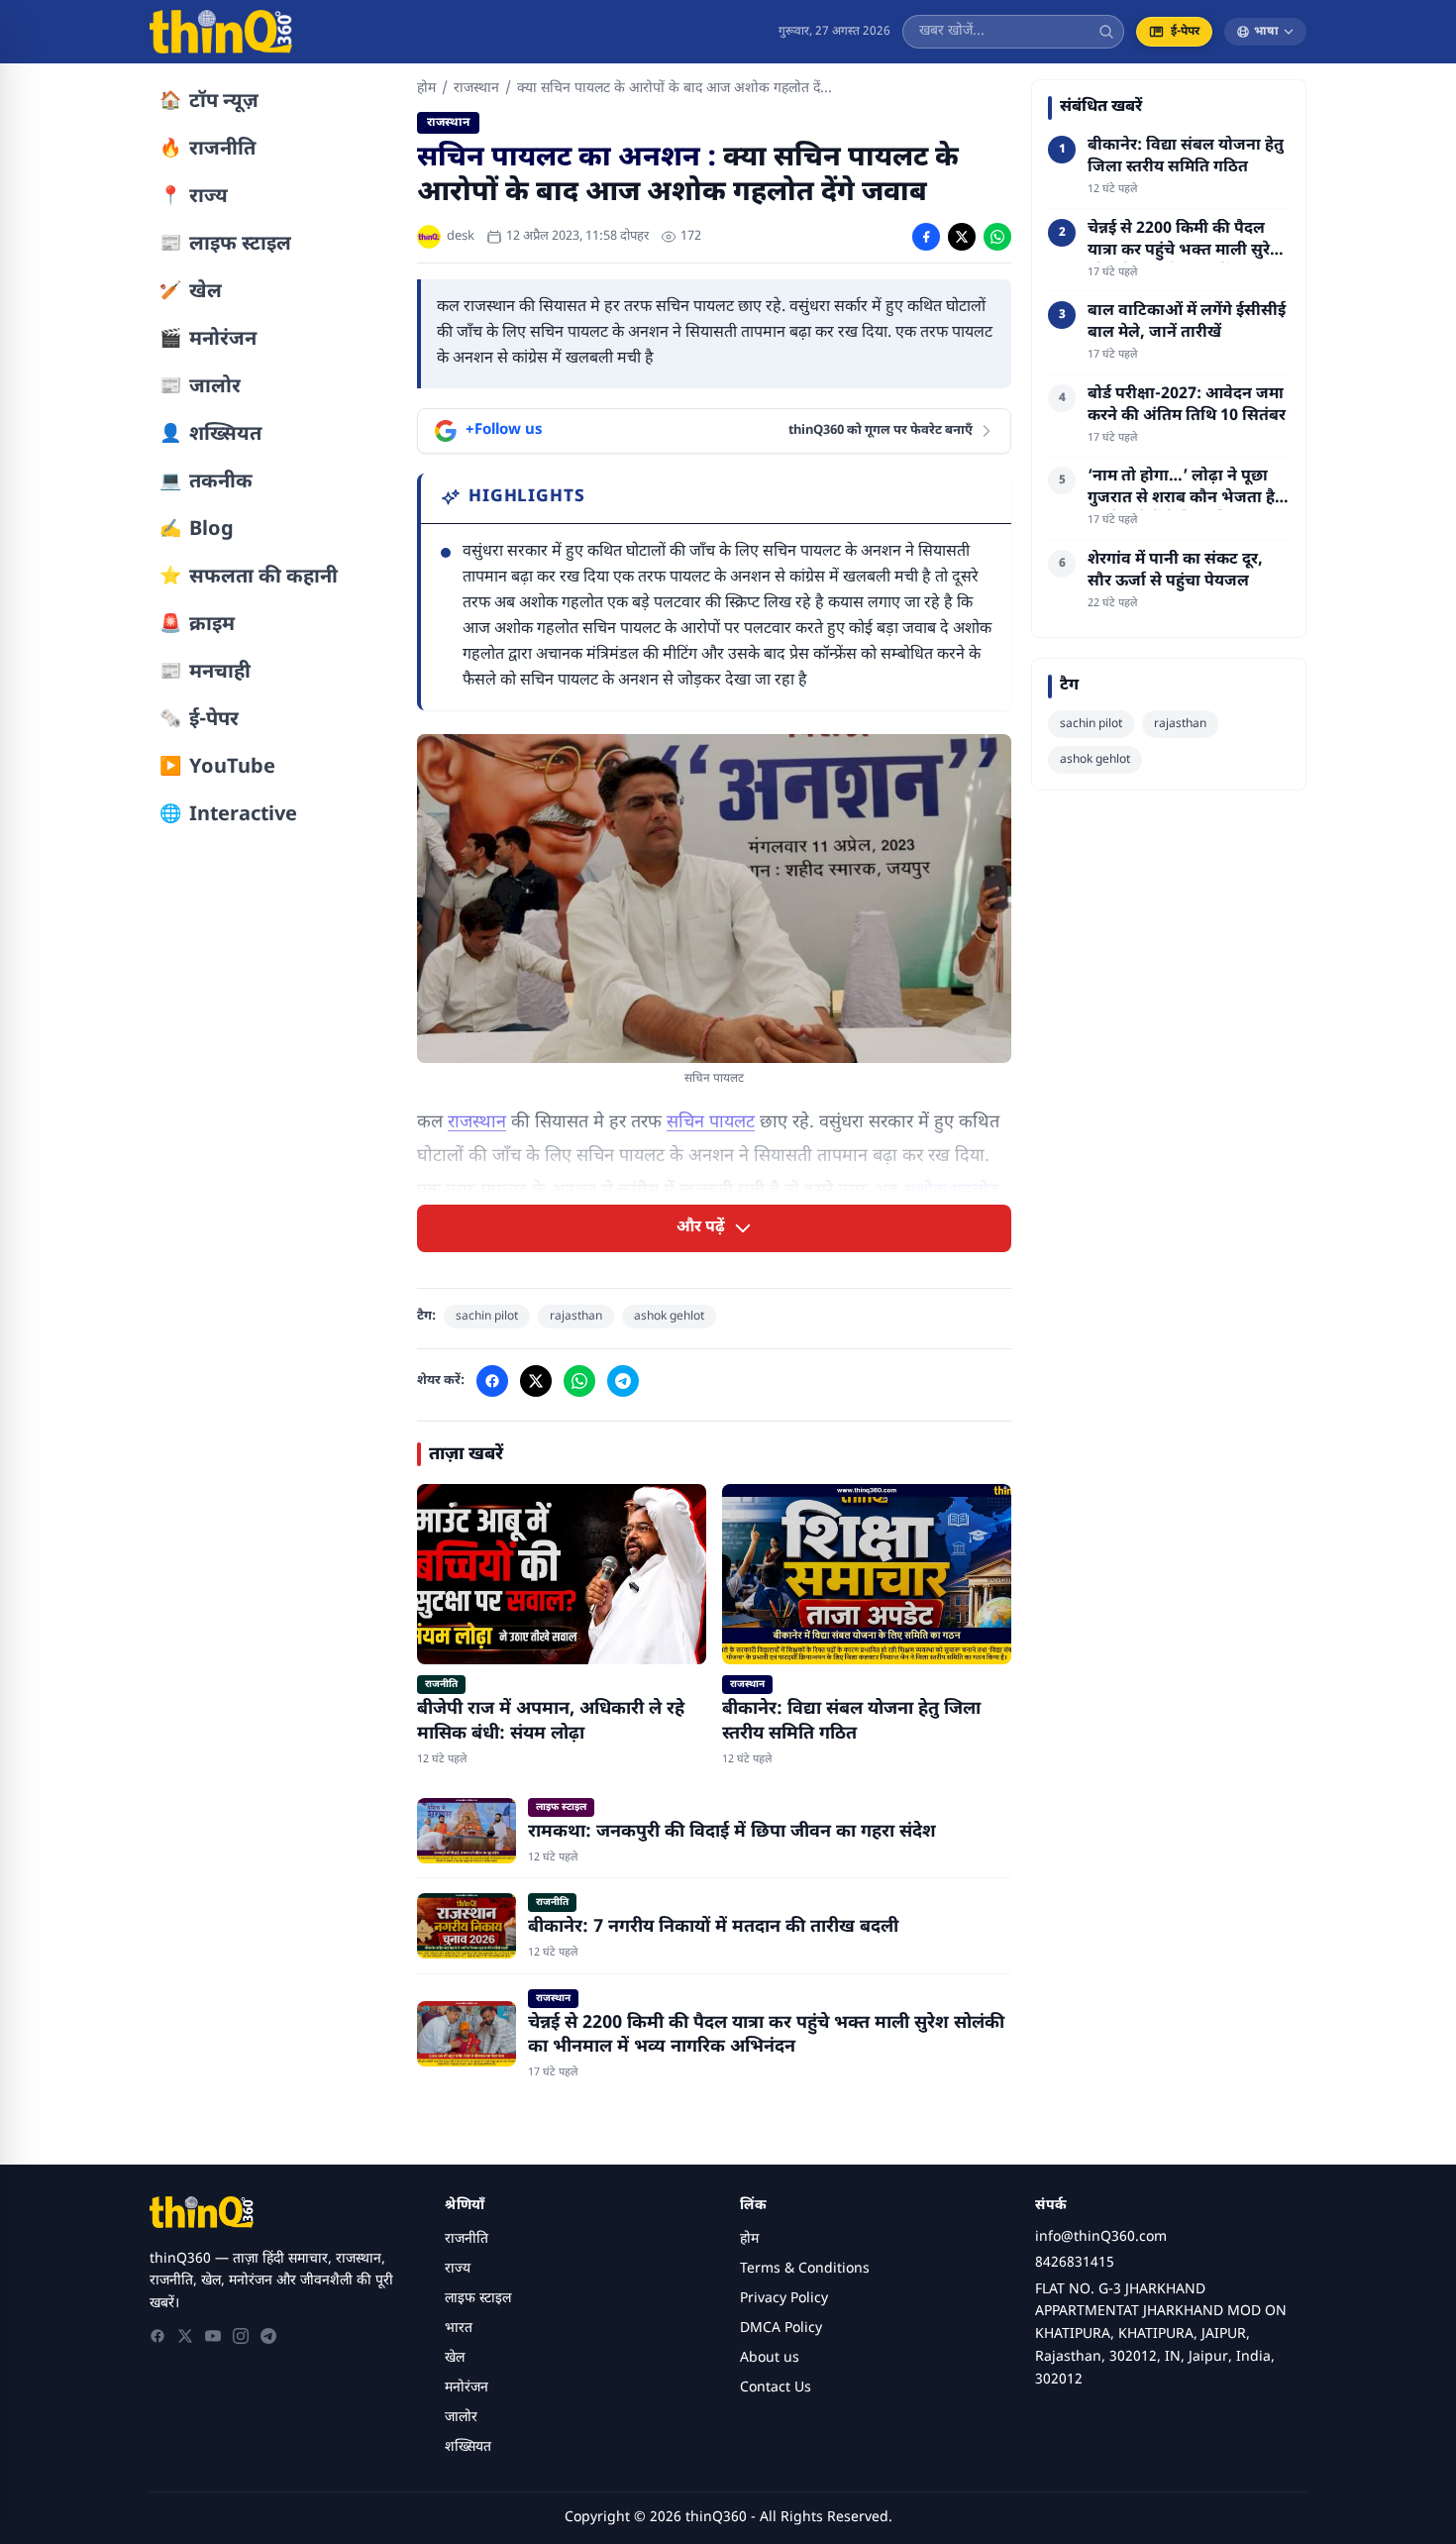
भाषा (1266, 32)
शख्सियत (468, 2447)
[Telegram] (268, 2336)
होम (426, 89)
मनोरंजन (467, 2388)
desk (461, 236)
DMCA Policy (781, 2329)
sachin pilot (487, 1317)
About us (770, 2358)
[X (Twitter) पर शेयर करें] (962, 237)
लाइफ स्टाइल (478, 2299)
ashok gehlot (669, 1317)
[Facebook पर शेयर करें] (926, 237)
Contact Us (776, 2388)
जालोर (461, 2418)
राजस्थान (476, 89)
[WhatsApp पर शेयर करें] (997, 237)
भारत (459, 2329)
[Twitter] (185, 2336)
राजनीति (467, 2239)
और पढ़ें (701, 1228)
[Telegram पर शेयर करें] (623, 1381)
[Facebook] (157, 2336)
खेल (455, 2358)
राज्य (458, 2269)
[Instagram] (241, 2336)
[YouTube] (213, 2336)
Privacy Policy (784, 2299)
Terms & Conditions (805, 2269)
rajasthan (576, 1317)
